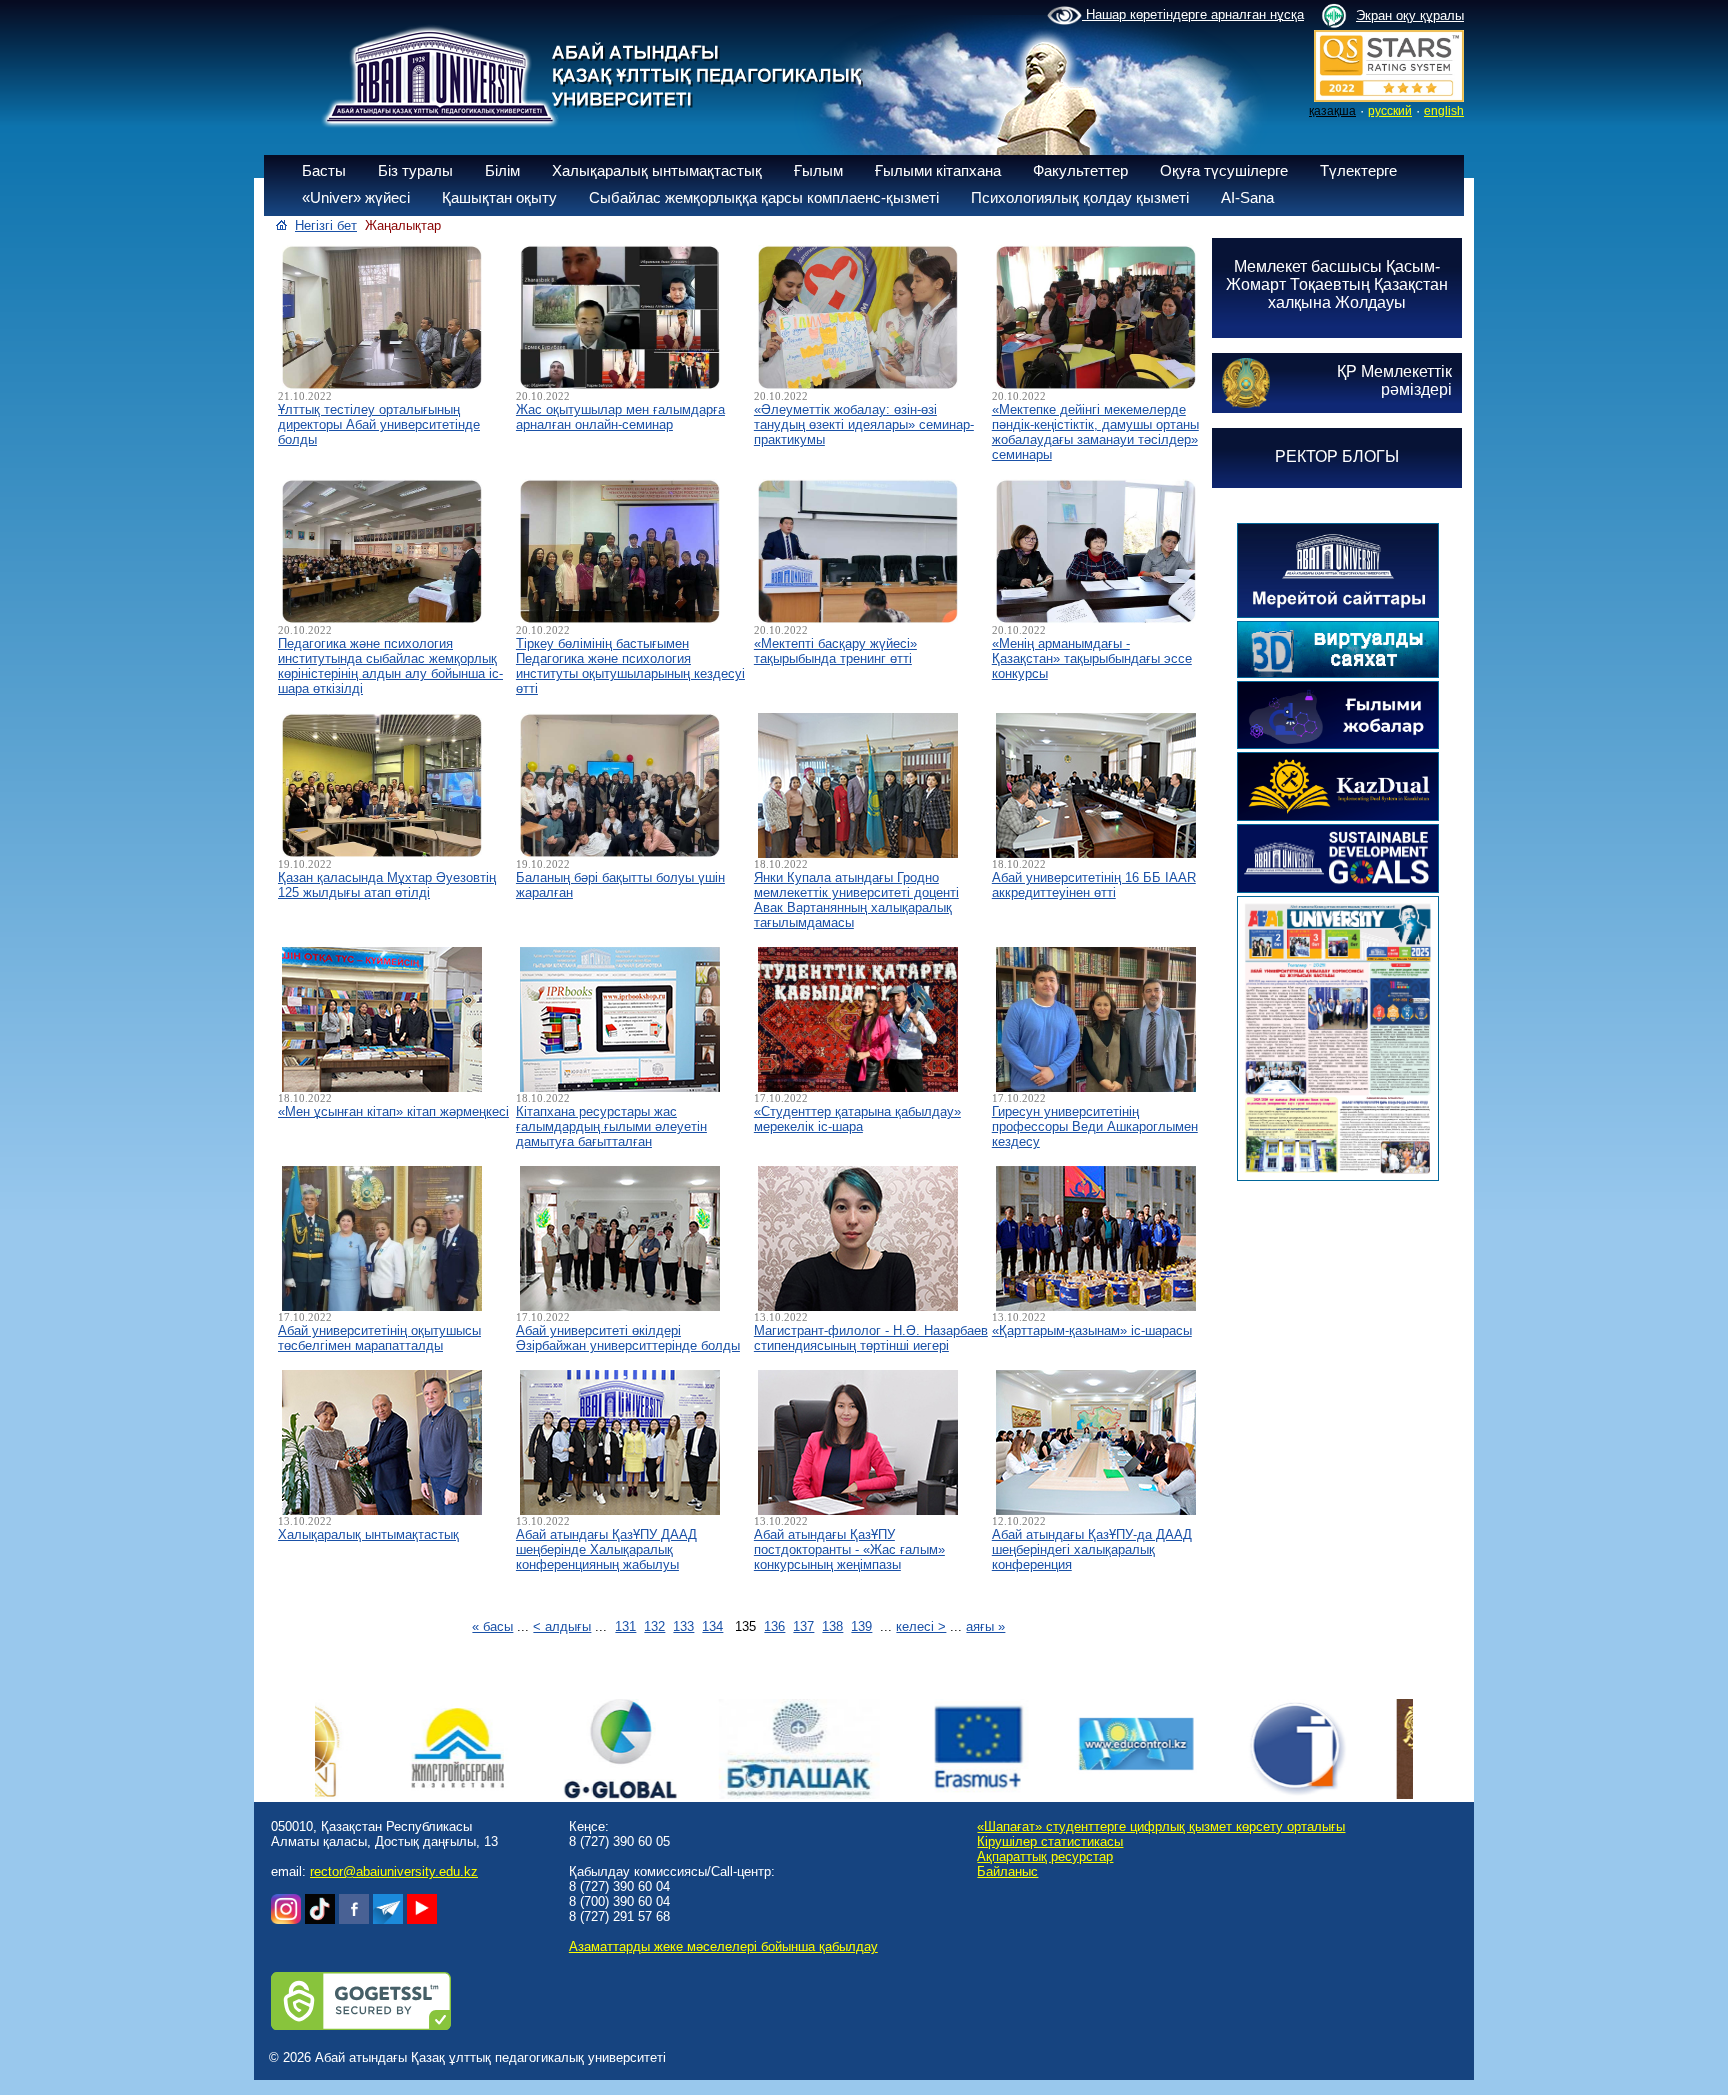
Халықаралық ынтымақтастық (657, 170)
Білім (502, 170)
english (1444, 111)
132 (654, 1626)
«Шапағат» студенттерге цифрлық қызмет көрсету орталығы (1161, 1826)
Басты (324, 170)
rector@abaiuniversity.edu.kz (394, 1871)
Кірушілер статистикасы (1050, 1841)
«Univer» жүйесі (356, 197)
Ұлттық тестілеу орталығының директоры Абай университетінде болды (379, 424)
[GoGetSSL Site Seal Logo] (361, 2025)
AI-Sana (1247, 197)
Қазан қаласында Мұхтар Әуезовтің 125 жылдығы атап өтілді (387, 885)
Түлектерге (1358, 170)
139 (861, 1626)
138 (832, 1626)
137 (803, 1626)
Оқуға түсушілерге (1224, 170)
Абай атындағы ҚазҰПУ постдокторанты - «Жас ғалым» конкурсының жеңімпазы (849, 1549)
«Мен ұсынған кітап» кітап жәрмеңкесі (393, 1111)
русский (1390, 111)
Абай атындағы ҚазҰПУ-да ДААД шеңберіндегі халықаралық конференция (1092, 1549)
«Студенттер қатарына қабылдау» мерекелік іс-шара (857, 1119)
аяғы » (985, 1626)
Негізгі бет (326, 225)
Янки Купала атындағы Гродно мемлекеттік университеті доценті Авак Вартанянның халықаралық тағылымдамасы (856, 900)
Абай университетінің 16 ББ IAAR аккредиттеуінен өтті (1094, 885)
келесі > (921, 1626)
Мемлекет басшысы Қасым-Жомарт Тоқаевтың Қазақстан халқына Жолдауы (1337, 284)
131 (625, 1626)
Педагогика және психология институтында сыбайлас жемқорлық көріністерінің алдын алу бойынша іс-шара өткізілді (390, 666)
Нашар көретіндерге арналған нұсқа (1193, 14)
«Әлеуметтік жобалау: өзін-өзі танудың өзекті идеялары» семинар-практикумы (864, 424)
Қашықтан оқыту (499, 197)
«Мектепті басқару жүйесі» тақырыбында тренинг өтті (835, 651)
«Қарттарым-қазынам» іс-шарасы (1092, 1330)
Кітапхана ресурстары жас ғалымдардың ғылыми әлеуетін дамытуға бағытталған (611, 1126)
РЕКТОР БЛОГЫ (1337, 456)
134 (712, 1626)
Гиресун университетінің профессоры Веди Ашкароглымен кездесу (1095, 1126)
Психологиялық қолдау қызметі (1080, 197)
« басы (492, 1626)
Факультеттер (1080, 170)
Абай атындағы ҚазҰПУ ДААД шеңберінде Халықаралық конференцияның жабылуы (606, 1549)
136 (774, 1626)
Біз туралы (415, 170)
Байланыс (1007, 1871)
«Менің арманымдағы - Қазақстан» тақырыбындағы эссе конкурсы (1092, 658)
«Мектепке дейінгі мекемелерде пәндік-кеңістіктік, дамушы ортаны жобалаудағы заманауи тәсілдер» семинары (1095, 432)
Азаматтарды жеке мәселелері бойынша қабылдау (723, 1946)
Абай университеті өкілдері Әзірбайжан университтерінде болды (628, 1338)
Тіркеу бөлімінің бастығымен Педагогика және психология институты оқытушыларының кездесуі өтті (630, 666)
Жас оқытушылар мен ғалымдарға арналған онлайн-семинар (620, 417)
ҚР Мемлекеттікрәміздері (1394, 380)
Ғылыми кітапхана (938, 170)
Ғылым (818, 170)
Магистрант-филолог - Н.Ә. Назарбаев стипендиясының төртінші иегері (871, 1338)
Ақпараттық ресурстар (1045, 1856)
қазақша (1332, 111)
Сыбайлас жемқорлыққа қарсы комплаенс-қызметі (764, 197)
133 (683, 1626)
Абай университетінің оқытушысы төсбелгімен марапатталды (379, 1338)
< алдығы (562, 1626)
